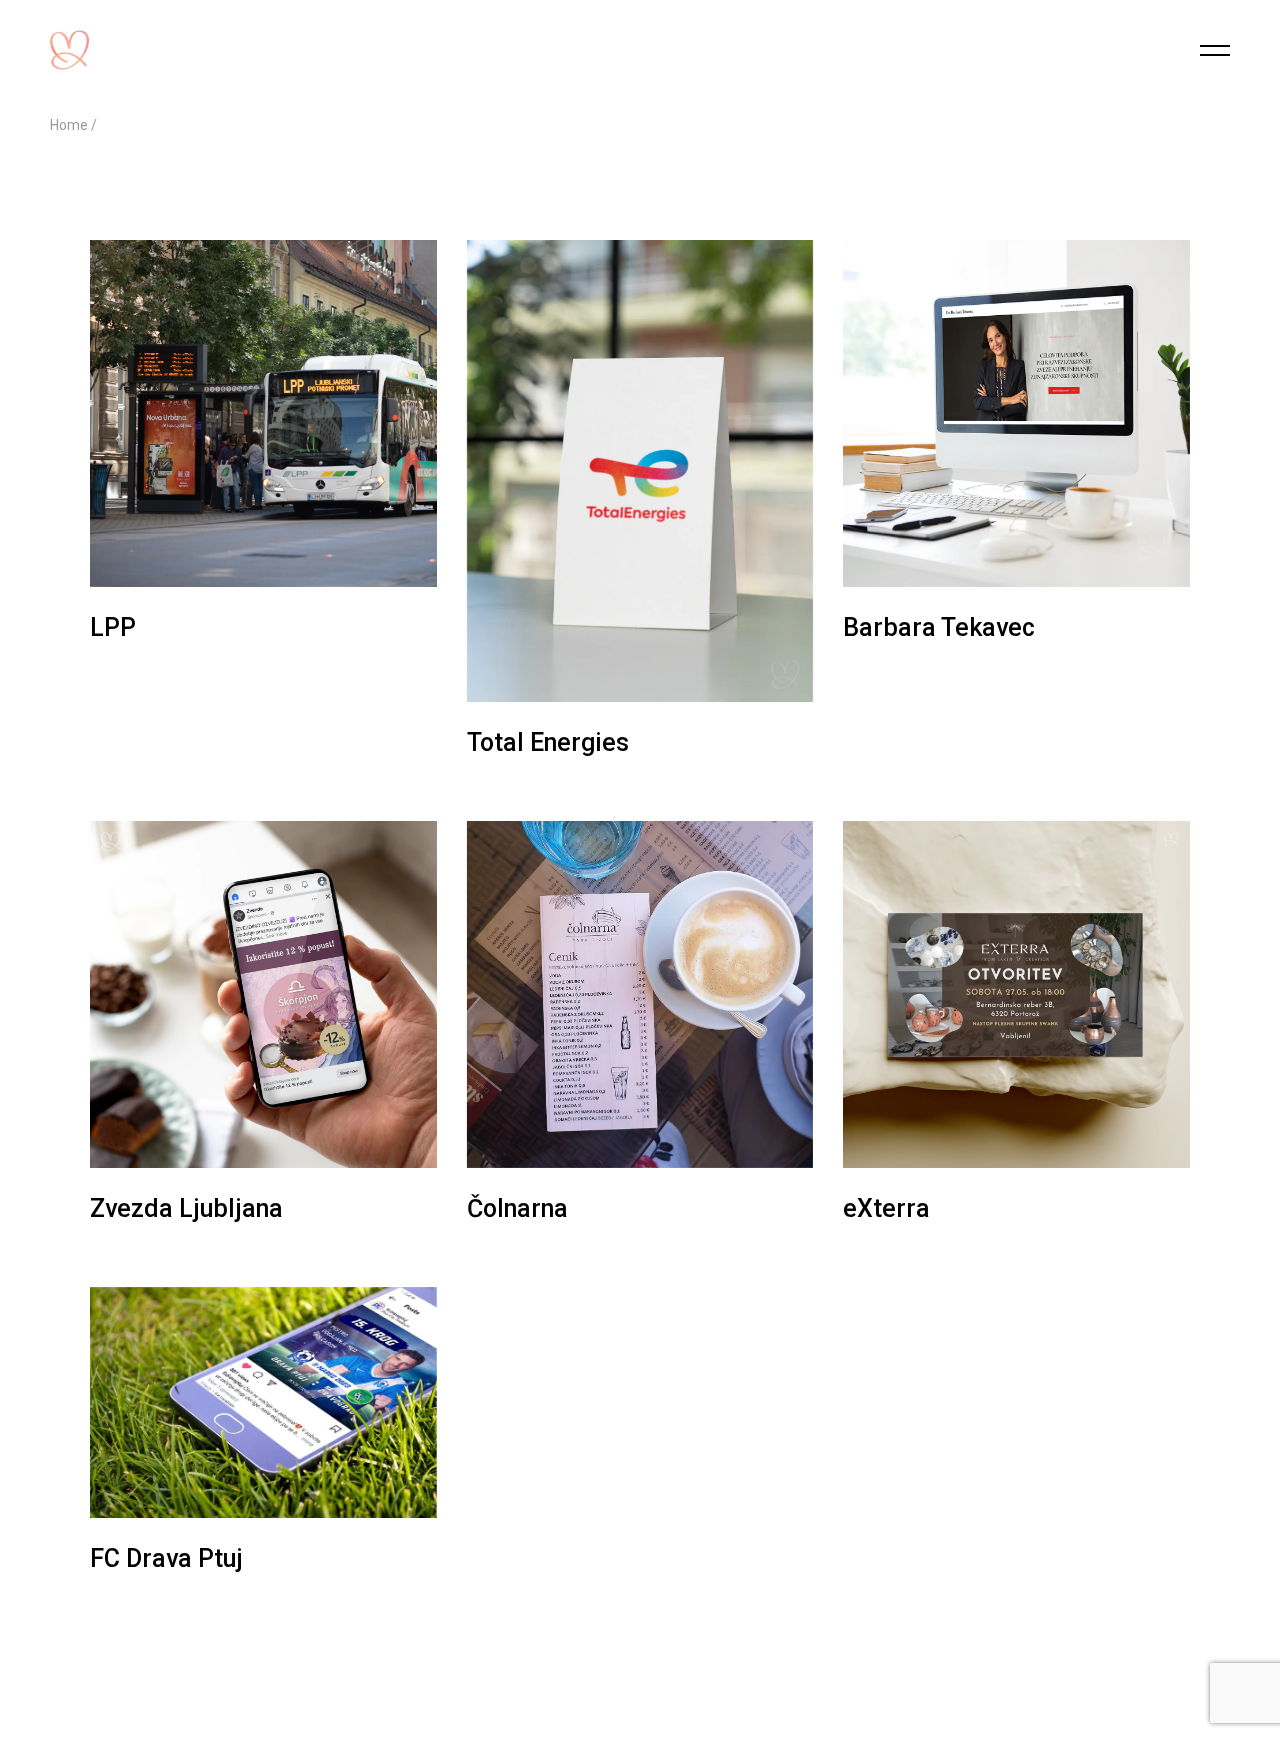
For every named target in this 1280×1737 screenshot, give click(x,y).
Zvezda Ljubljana (186, 1208)
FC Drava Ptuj (166, 1558)
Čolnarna (517, 1208)
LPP (113, 627)
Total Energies (548, 742)
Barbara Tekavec (939, 627)
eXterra (886, 1208)
